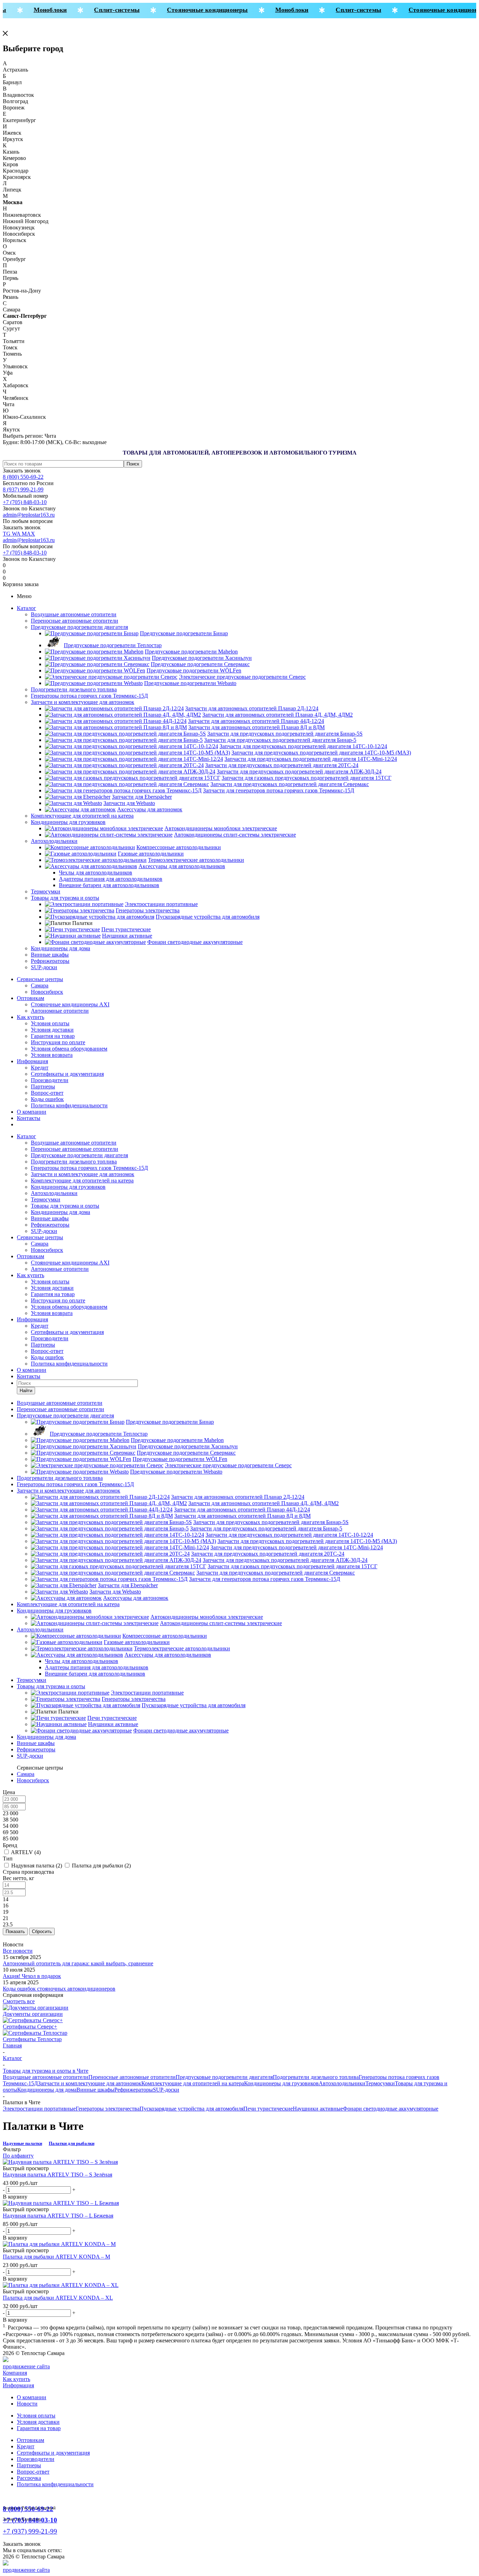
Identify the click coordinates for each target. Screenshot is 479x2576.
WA (17, 534)
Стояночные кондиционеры (195, 10)
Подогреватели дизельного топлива (74, 689)
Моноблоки (38, 10)
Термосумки (46, 891)
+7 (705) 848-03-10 (25, 502)
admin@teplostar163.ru (29, 515)
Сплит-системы (105, 10)
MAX (28, 534)
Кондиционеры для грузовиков (68, 822)
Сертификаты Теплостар (32, 2039)
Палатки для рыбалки (72, 2143)
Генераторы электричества (108, 2109)
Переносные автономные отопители (75, 621)
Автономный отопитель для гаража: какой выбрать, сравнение (78, 1963)
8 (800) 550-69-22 (23, 477)
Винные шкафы (50, 955)
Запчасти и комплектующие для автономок (83, 702)
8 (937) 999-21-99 (23, 489)
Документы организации (33, 2014)
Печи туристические (268, 2109)
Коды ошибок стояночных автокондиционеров (59, 1989)
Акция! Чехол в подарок (32, 1976)
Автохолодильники (54, 841)
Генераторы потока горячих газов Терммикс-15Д (89, 696)
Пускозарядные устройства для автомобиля (191, 2109)
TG (7, 534)
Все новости (18, 1951)
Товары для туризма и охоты (65, 898)
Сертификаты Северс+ (30, 2027)
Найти (26, 1391)
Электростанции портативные (39, 2109)
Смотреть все (19, 2001)
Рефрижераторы (50, 961)
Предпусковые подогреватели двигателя (79, 627)
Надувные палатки (22, 2143)
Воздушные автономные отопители (74, 614)
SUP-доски (44, 967)
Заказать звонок (22, 471)
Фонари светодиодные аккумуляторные (391, 2109)
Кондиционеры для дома (60, 948)
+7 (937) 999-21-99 (30, 2531)
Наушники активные (318, 2109)
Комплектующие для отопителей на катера (82, 816)
